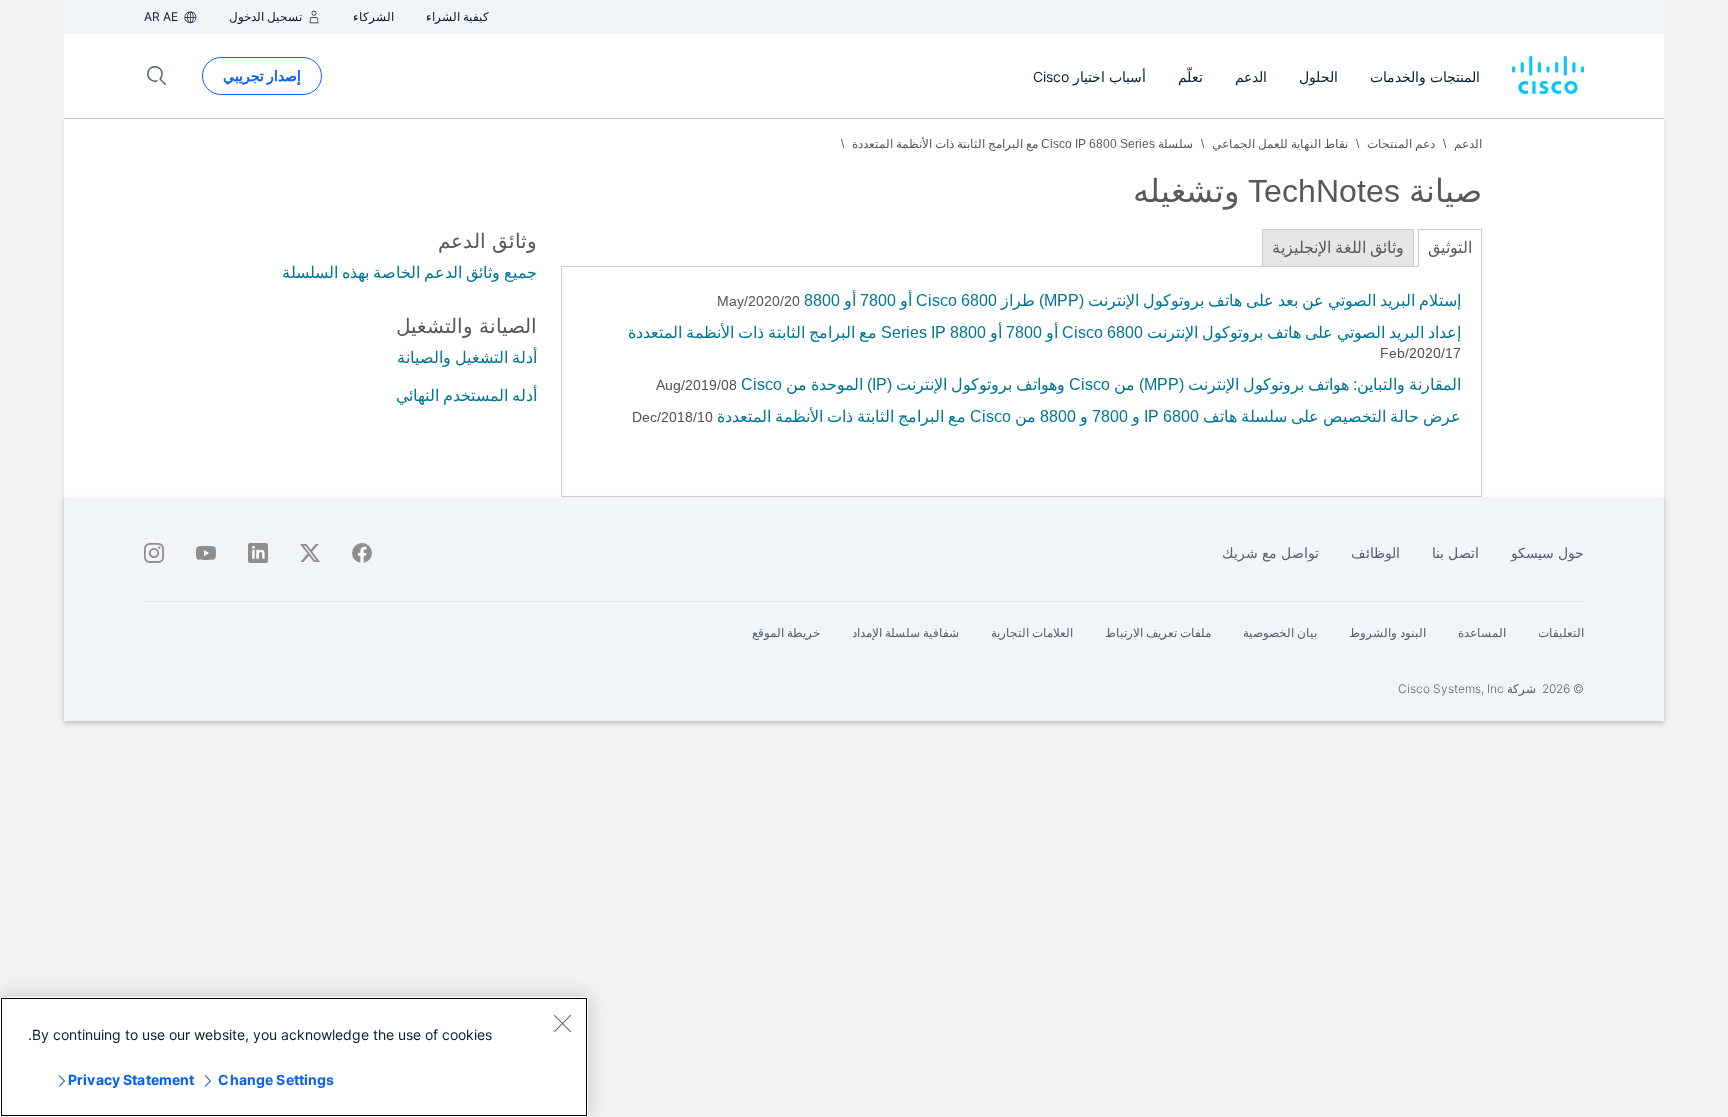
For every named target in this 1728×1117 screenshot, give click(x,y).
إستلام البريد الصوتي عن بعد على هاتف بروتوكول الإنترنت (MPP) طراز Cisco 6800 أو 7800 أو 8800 (1130, 300)
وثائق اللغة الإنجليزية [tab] (1338, 247)
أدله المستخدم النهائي (466, 395)
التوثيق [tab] (1450, 247)
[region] (294, 1057)
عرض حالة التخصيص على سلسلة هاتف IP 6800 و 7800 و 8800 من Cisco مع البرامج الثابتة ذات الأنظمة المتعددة (1089, 416)
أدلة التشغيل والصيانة (467, 357)
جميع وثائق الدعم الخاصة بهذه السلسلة (409, 272)
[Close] (562, 1023)
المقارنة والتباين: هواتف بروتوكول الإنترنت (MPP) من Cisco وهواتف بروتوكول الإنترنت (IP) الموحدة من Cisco (1099, 384)
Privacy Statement (131, 1079)
